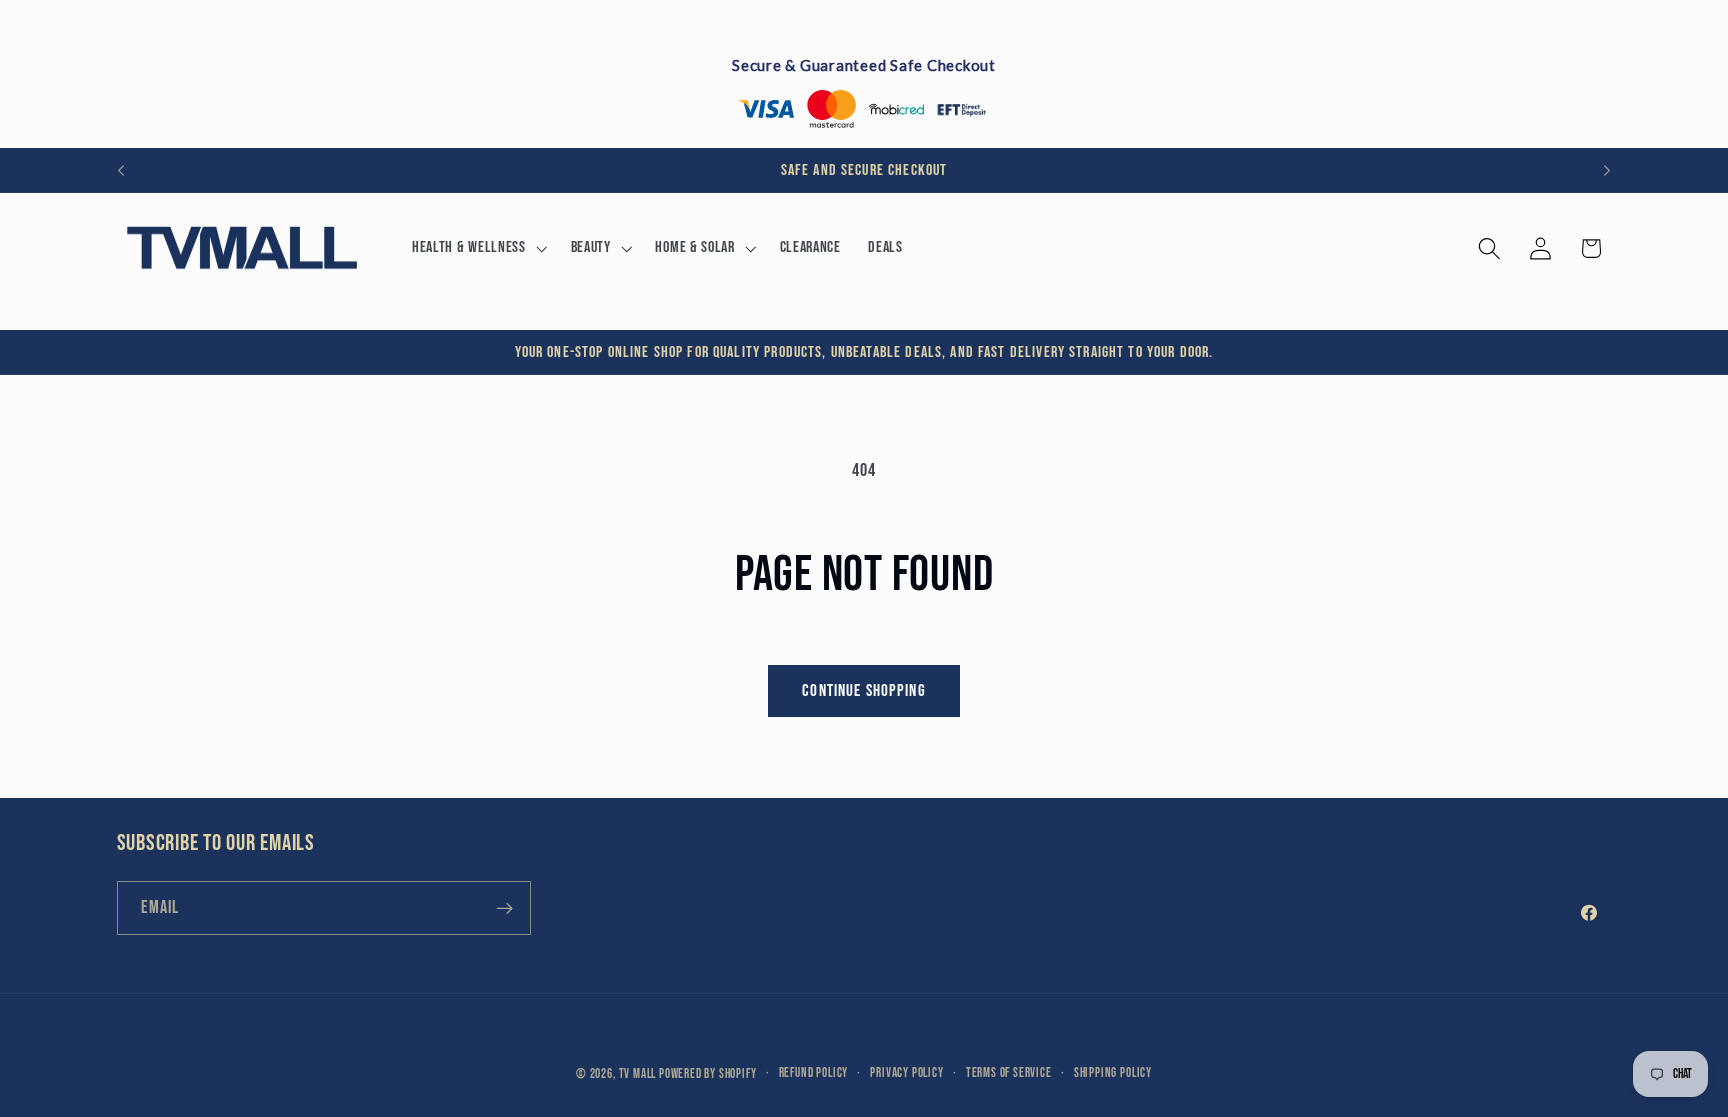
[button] (477, 248)
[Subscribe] (504, 908)
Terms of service (1009, 1073)
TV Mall (638, 1074)
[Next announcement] (1607, 170)
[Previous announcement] (121, 170)
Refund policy (813, 1073)
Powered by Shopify (708, 1074)
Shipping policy (1113, 1073)
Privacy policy (906, 1073)
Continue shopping (864, 690)
